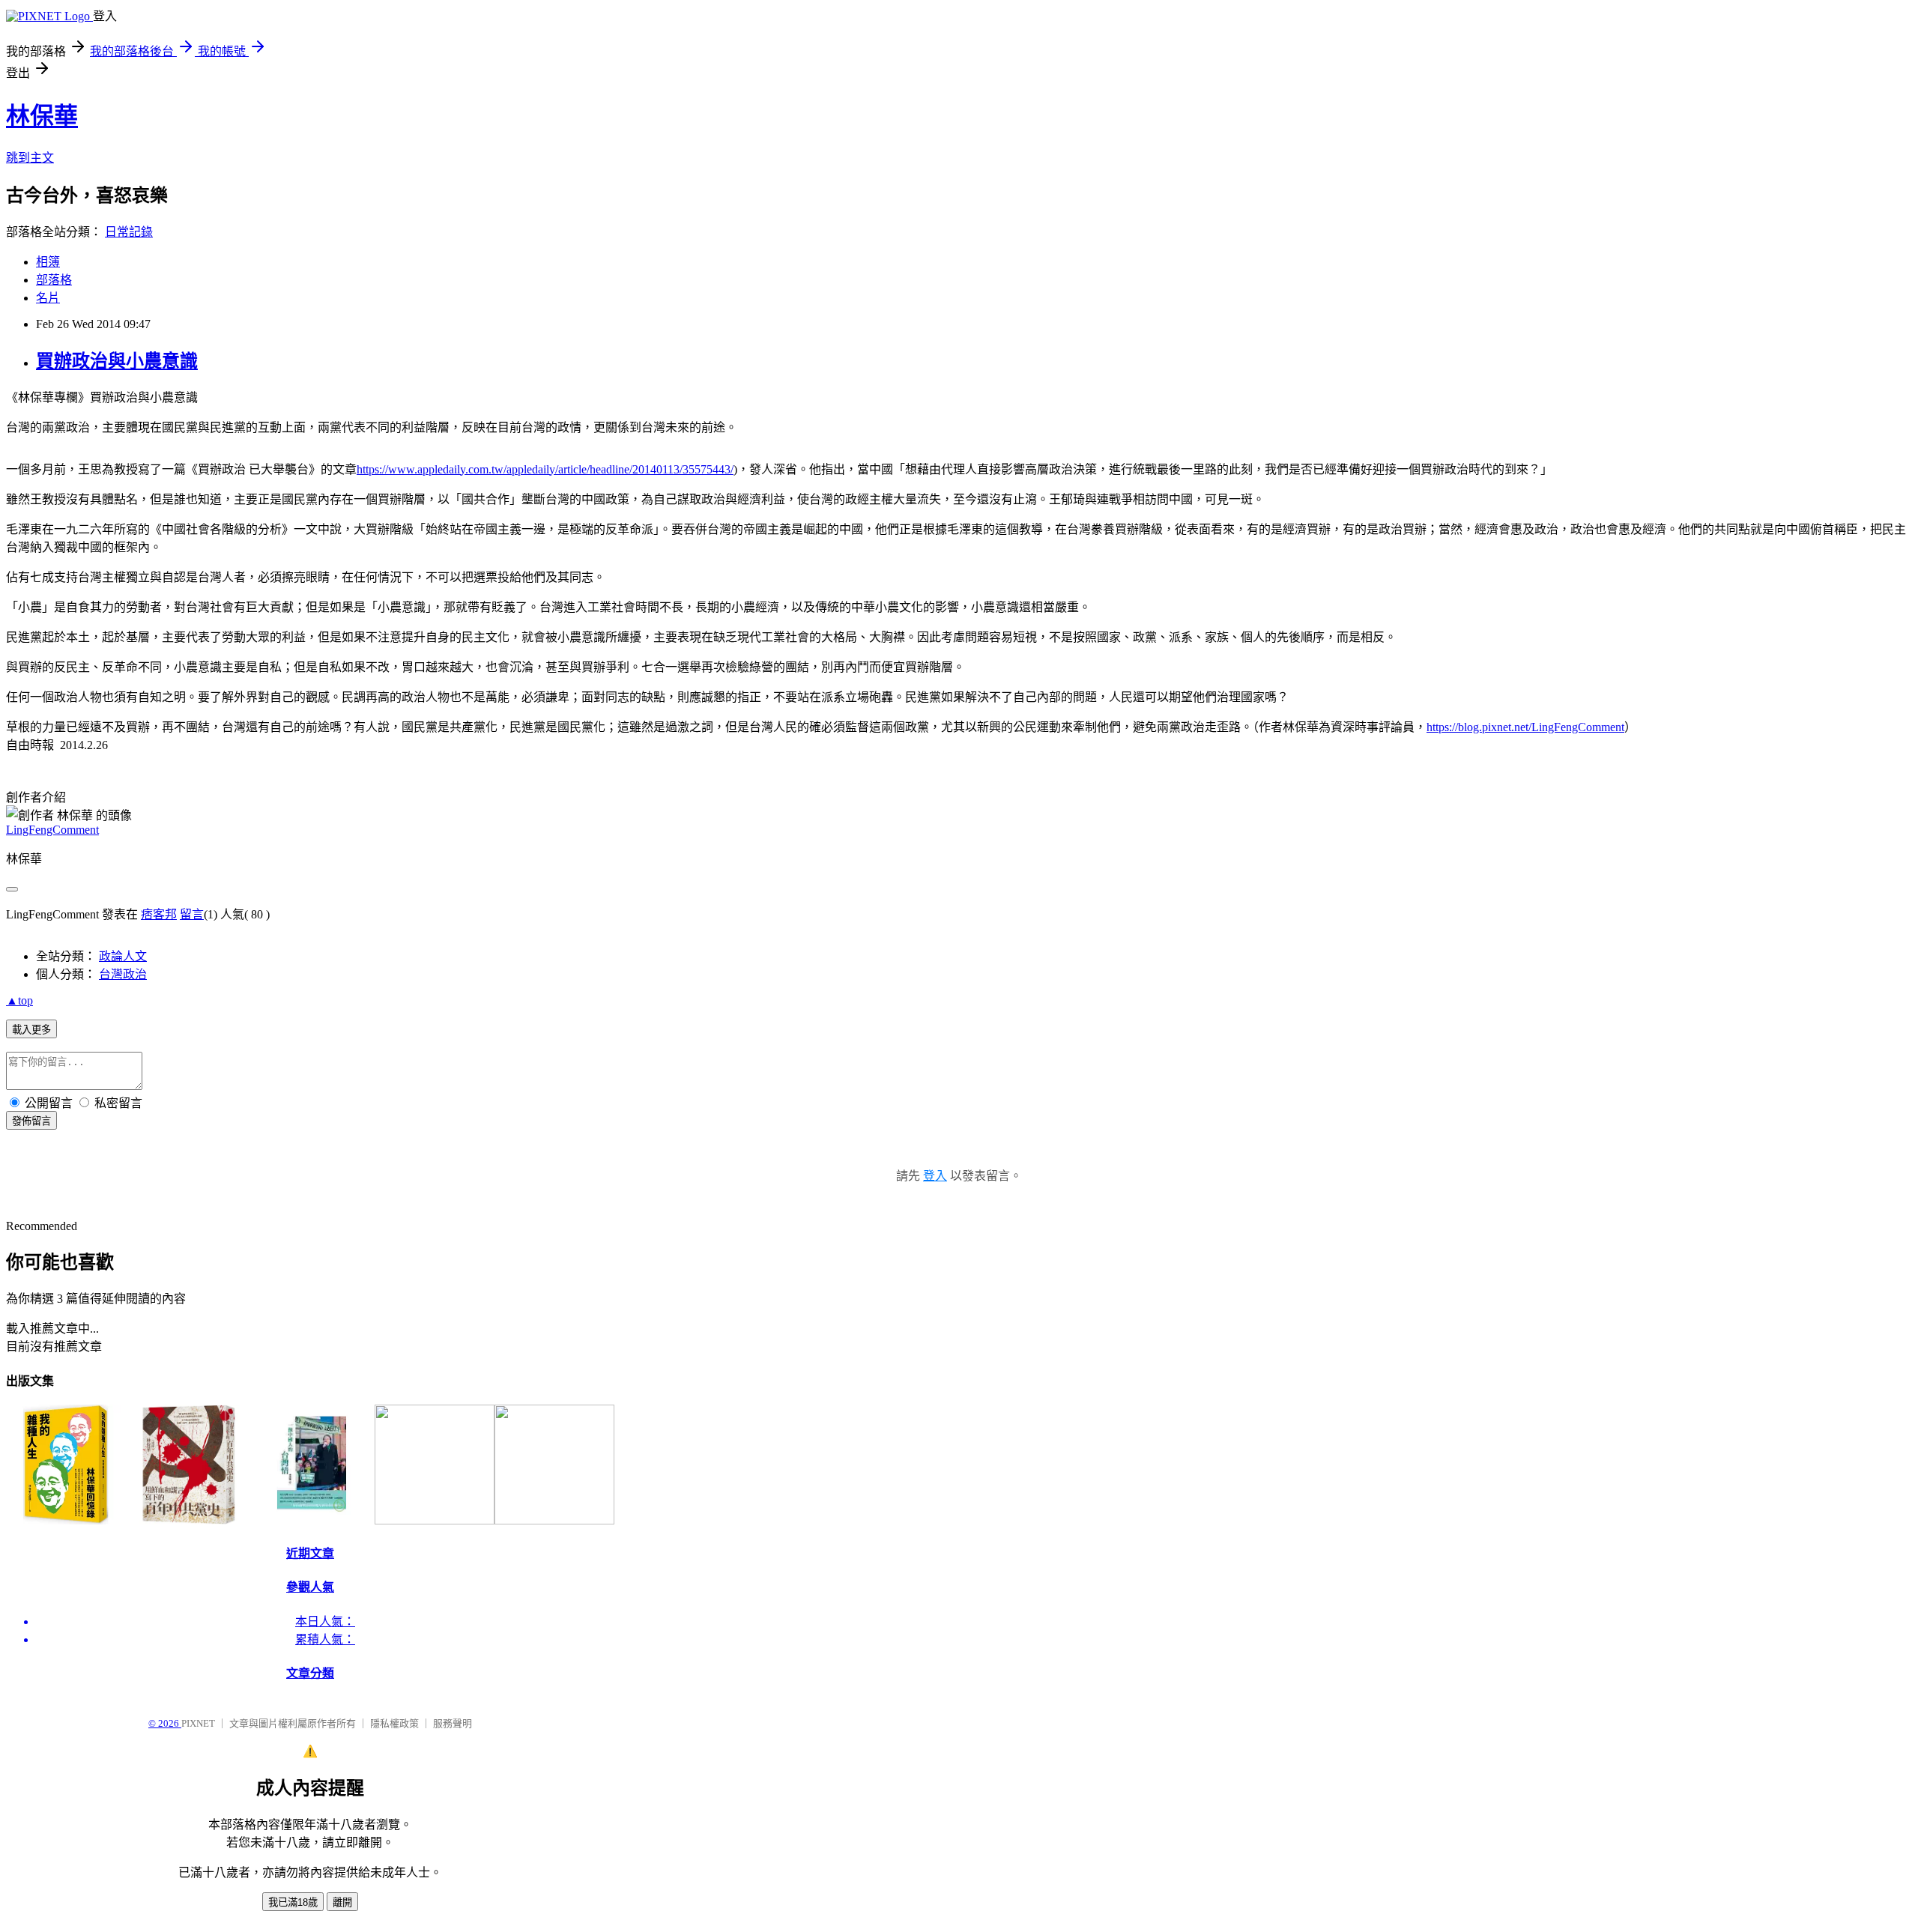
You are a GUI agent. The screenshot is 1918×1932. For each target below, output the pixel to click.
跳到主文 (30, 158)
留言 (192, 914)
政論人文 (123, 956)
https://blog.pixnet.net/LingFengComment (1525, 727)
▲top (19, 1000)
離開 (342, 1902)
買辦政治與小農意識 (117, 361)
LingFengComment (52, 830)
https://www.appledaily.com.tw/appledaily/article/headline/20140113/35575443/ (545, 469)
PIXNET (198, 1723)
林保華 (42, 116)
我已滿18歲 (293, 1902)
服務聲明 (453, 1723)
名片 (48, 298)
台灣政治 (123, 974)
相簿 (48, 262)
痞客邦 (159, 914)
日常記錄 (129, 232)
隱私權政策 (394, 1723)
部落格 (54, 280)
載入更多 (31, 1030)
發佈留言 (31, 1121)
